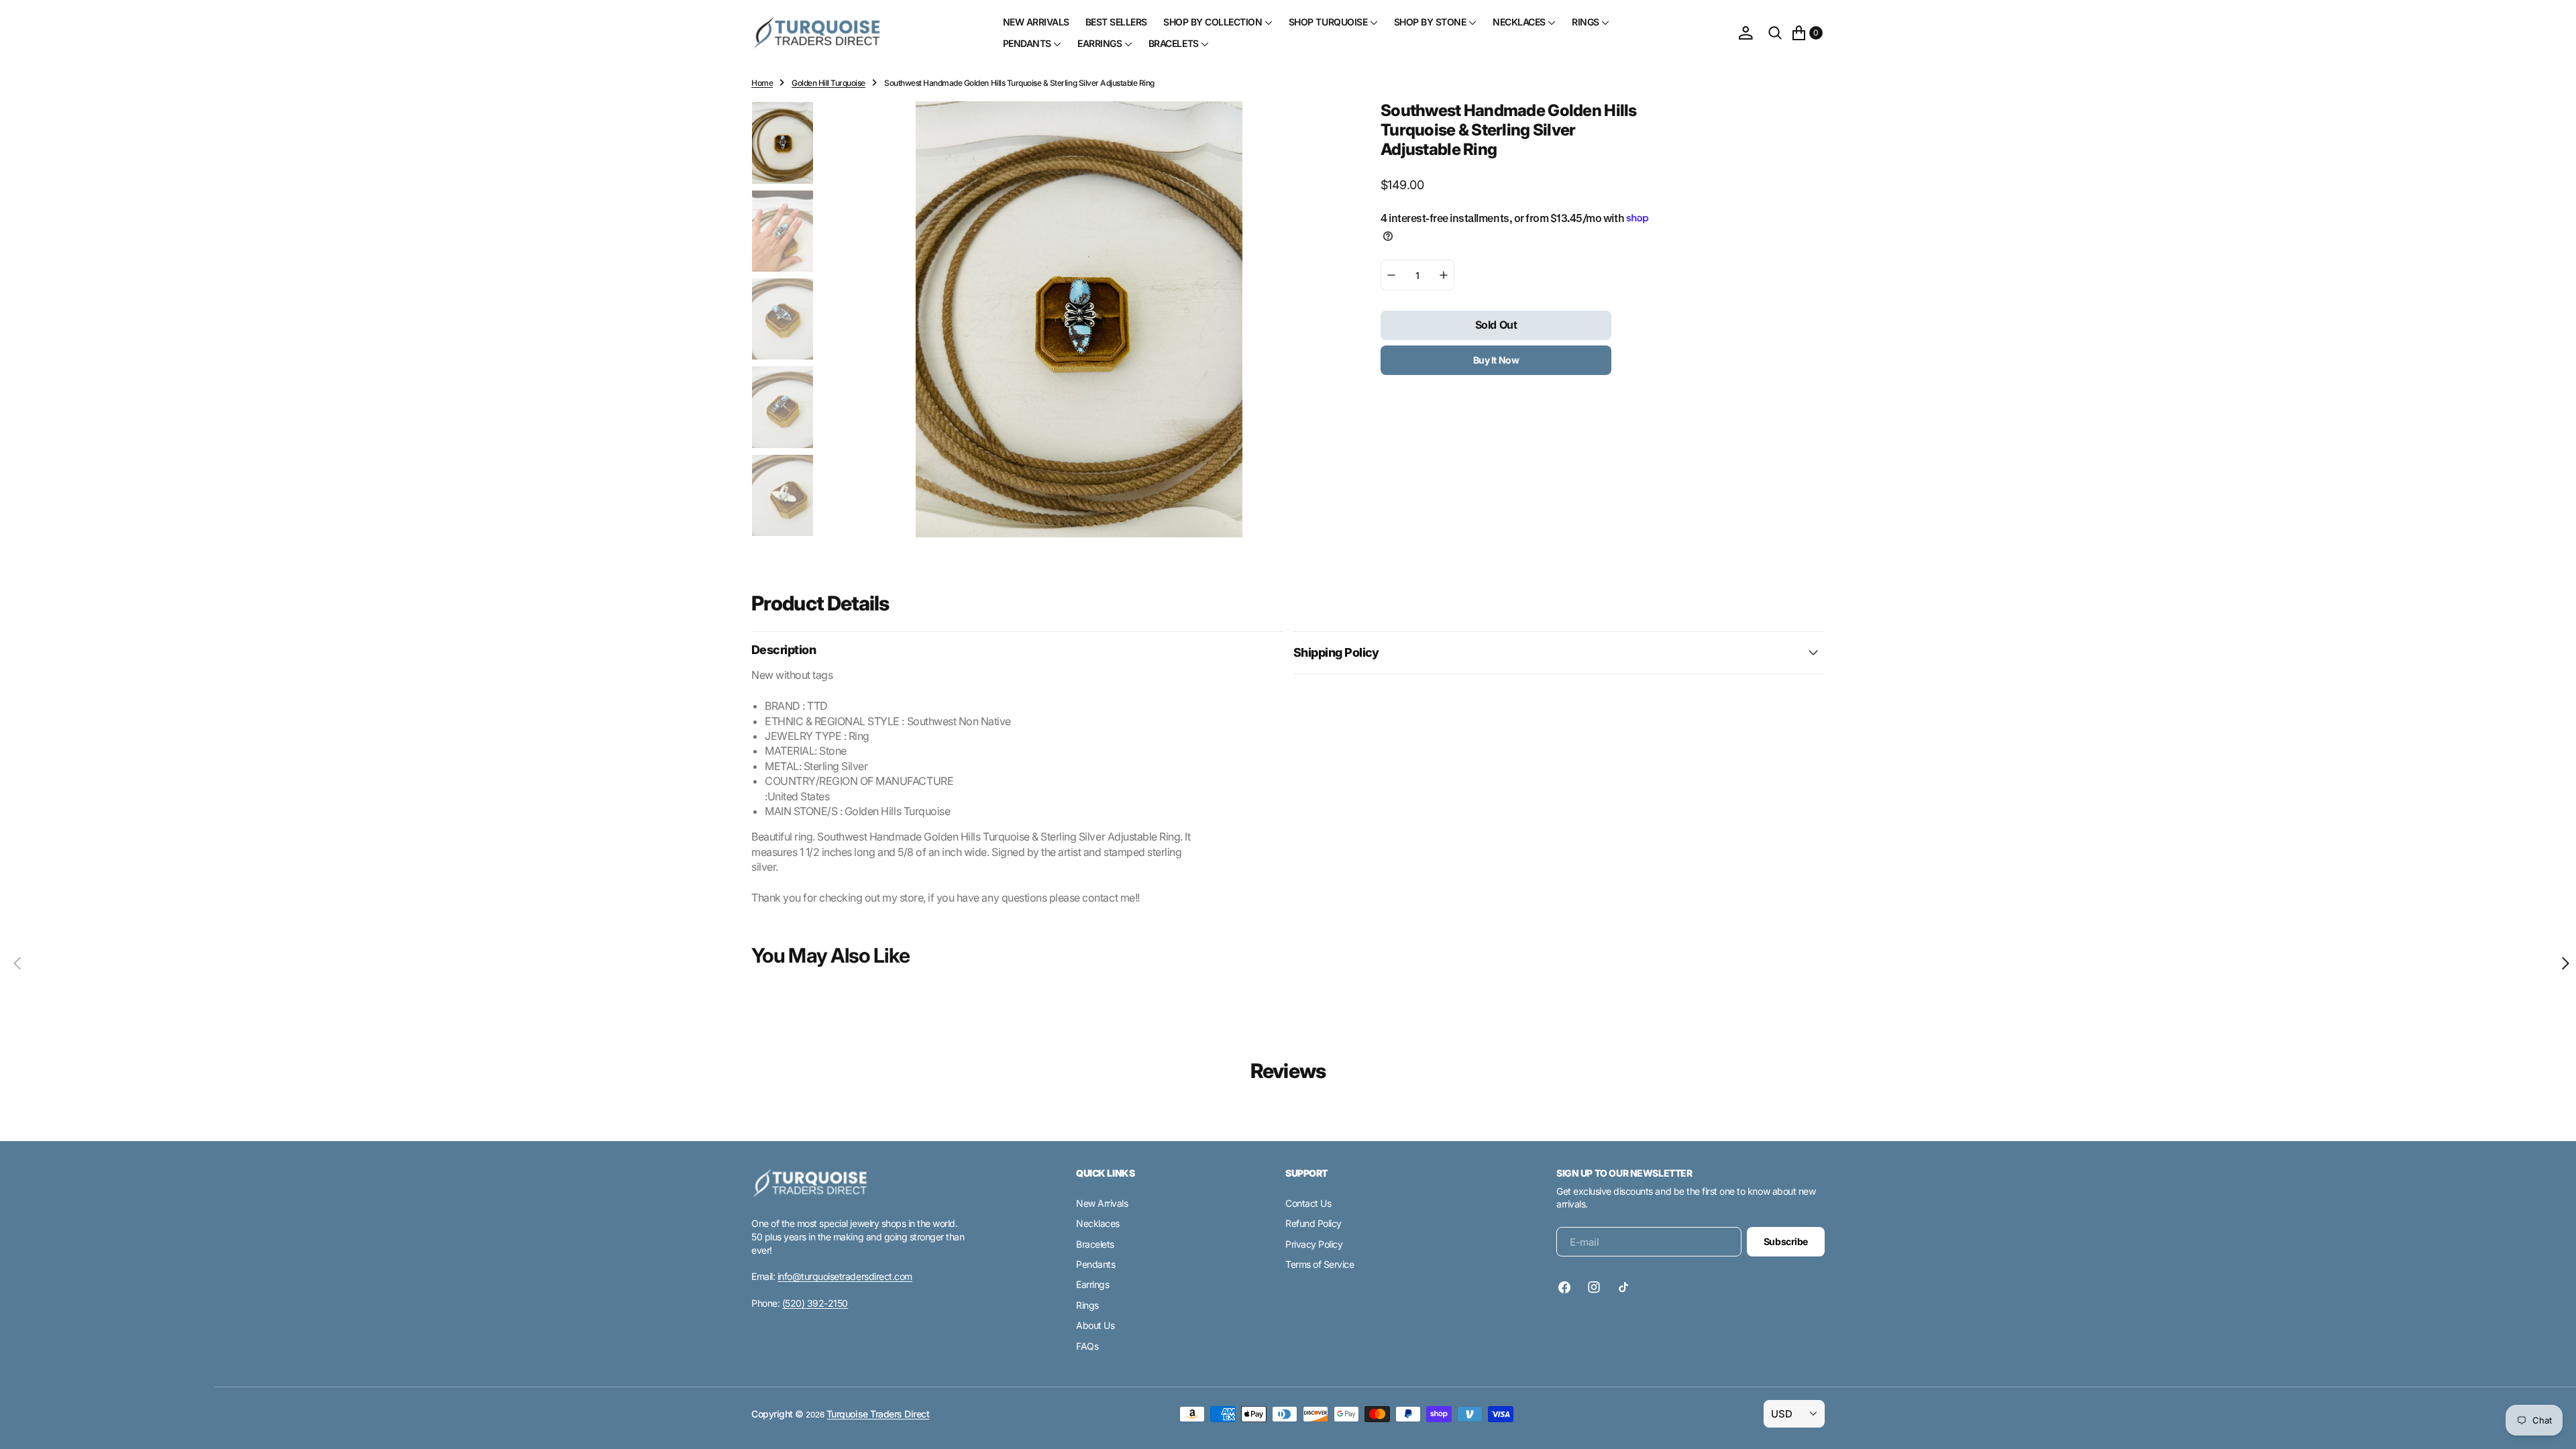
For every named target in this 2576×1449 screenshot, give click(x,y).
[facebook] (1568, 1287)
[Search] (1775, 33)
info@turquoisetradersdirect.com (845, 1276)
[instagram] (1594, 1287)
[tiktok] (1623, 1287)
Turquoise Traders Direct (878, 1414)
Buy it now (1496, 360)
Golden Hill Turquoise (828, 83)
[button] (1746, 33)
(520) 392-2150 (815, 1303)
